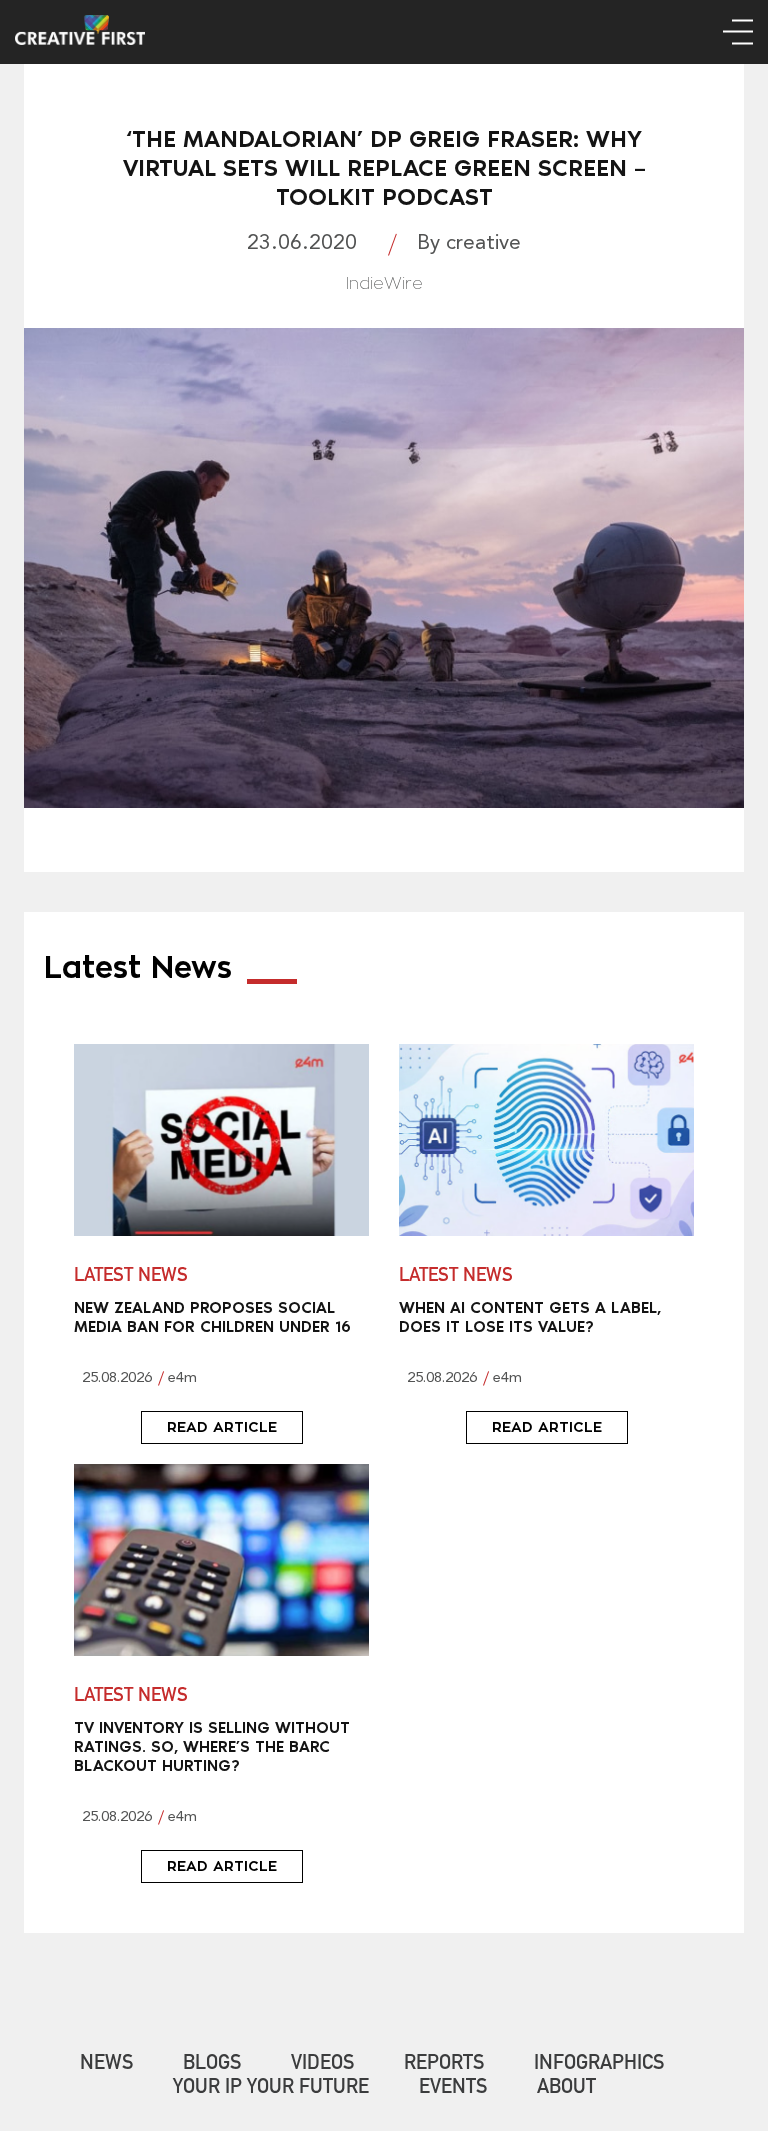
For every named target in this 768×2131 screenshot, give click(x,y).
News (106, 2065)
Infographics (599, 2065)
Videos (322, 2065)
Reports (444, 2065)
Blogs (212, 2065)
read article (222, 1427)
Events (453, 2089)
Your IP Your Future (271, 2089)
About (566, 2089)
